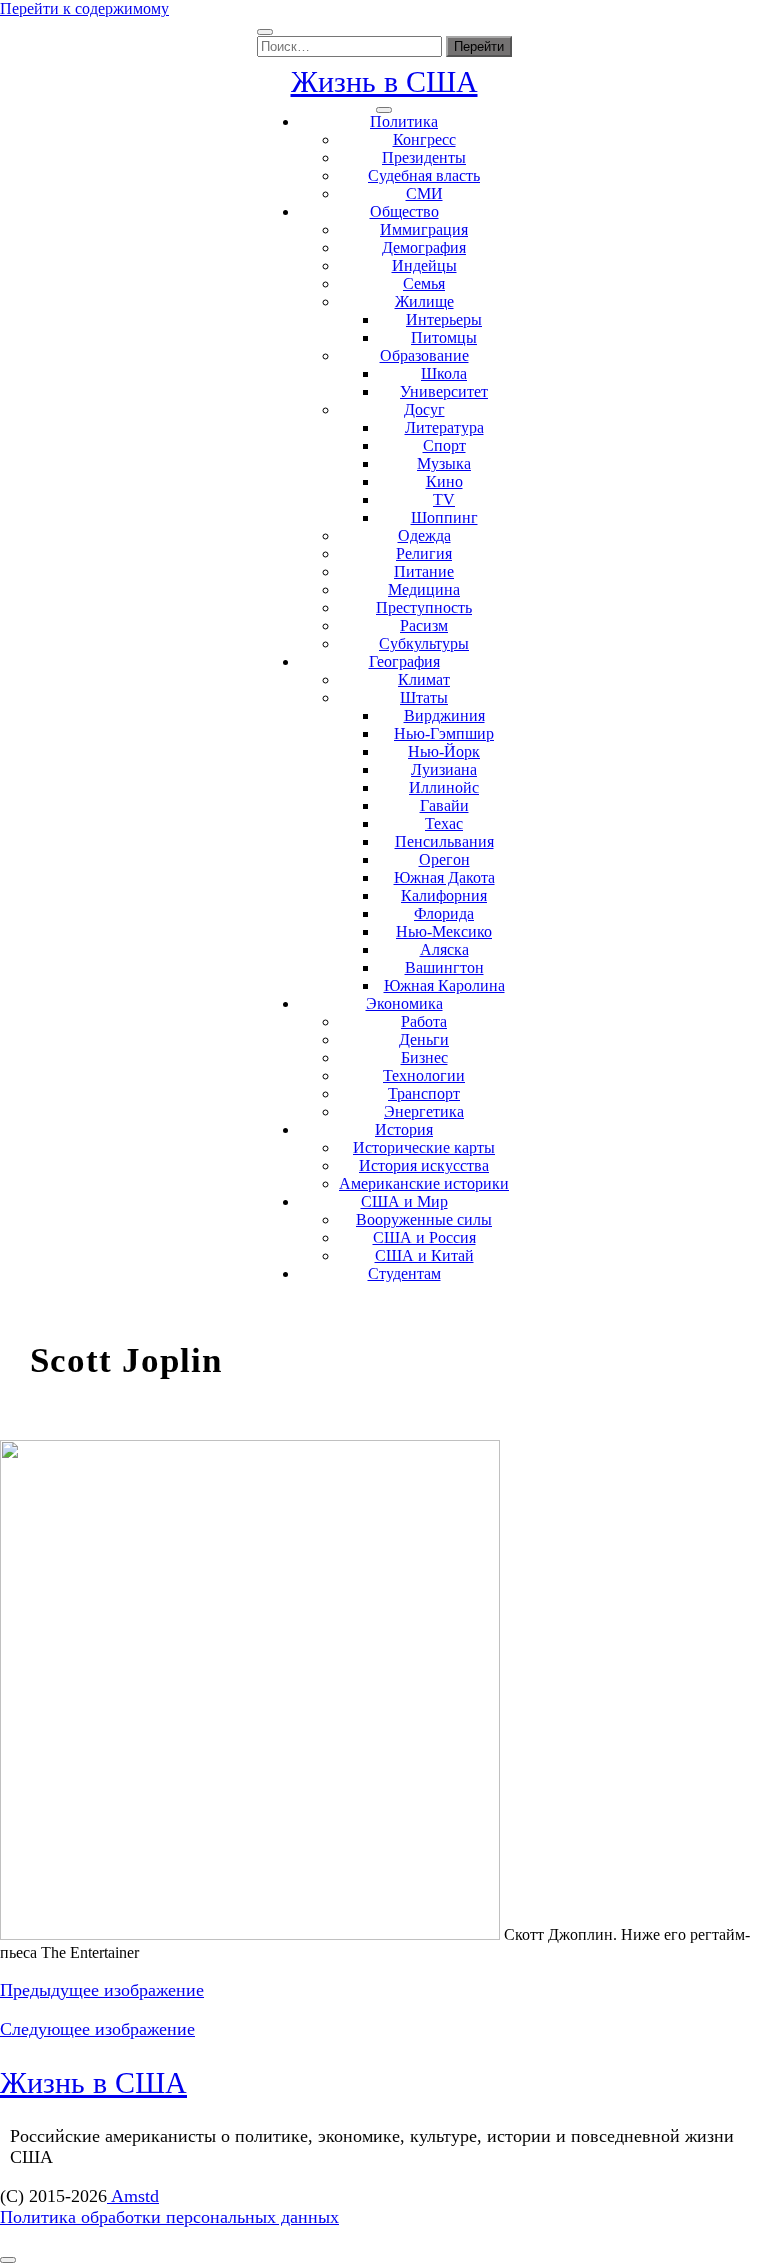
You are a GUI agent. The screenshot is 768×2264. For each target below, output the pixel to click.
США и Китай (424, 1255)
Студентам (404, 1273)
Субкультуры (424, 643)
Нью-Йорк (444, 751)
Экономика (404, 1003)
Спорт (444, 445)
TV (444, 499)
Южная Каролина (444, 985)
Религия (424, 553)
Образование (424, 355)
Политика (404, 121)
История (404, 1129)
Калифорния (444, 895)
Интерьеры (444, 319)
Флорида (444, 913)
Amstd (133, 2196)
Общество (404, 211)
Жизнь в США (384, 81)
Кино (444, 481)
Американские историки (424, 1183)
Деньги (424, 1039)
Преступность (424, 607)
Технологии (424, 1075)
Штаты (424, 697)
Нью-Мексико (444, 931)
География (404, 661)
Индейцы (424, 265)
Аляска (444, 949)
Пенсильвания (444, 841)
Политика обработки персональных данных (169, 2217)
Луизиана (444, 769)
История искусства (424, 1165)
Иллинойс (444, 787)
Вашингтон (444, 967)
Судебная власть (424, 175)
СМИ (424, 193)
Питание (424, 571)
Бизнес (424, 1057)
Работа (424, 1021)
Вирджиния (444, 715)
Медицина (424, 589)
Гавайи (444, 805)
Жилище (424, 301)
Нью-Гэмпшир (444, 733)
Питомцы (444, 337)
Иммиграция (424, 229)
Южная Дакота (444, 877)
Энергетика (424, 1111)
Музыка (444, 463)
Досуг (424, 409)
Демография (424, 247)
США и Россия (424, 1237)
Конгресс (424, 139)
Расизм (424, 625)
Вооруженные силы (424, 1219)
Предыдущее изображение (102, 1990)
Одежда (424, 535)
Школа (444, 373)
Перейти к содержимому (84, 8)
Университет (444, 391)
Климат (424, 679)
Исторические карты (424, 1147)
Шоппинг (444, 517)
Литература (444, 427)
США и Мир (404, 1201)
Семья (424, 283)
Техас (444, 823)
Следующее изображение (97, 2029)
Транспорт (424, 1093)
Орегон (444, 859)
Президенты (424, 157)
